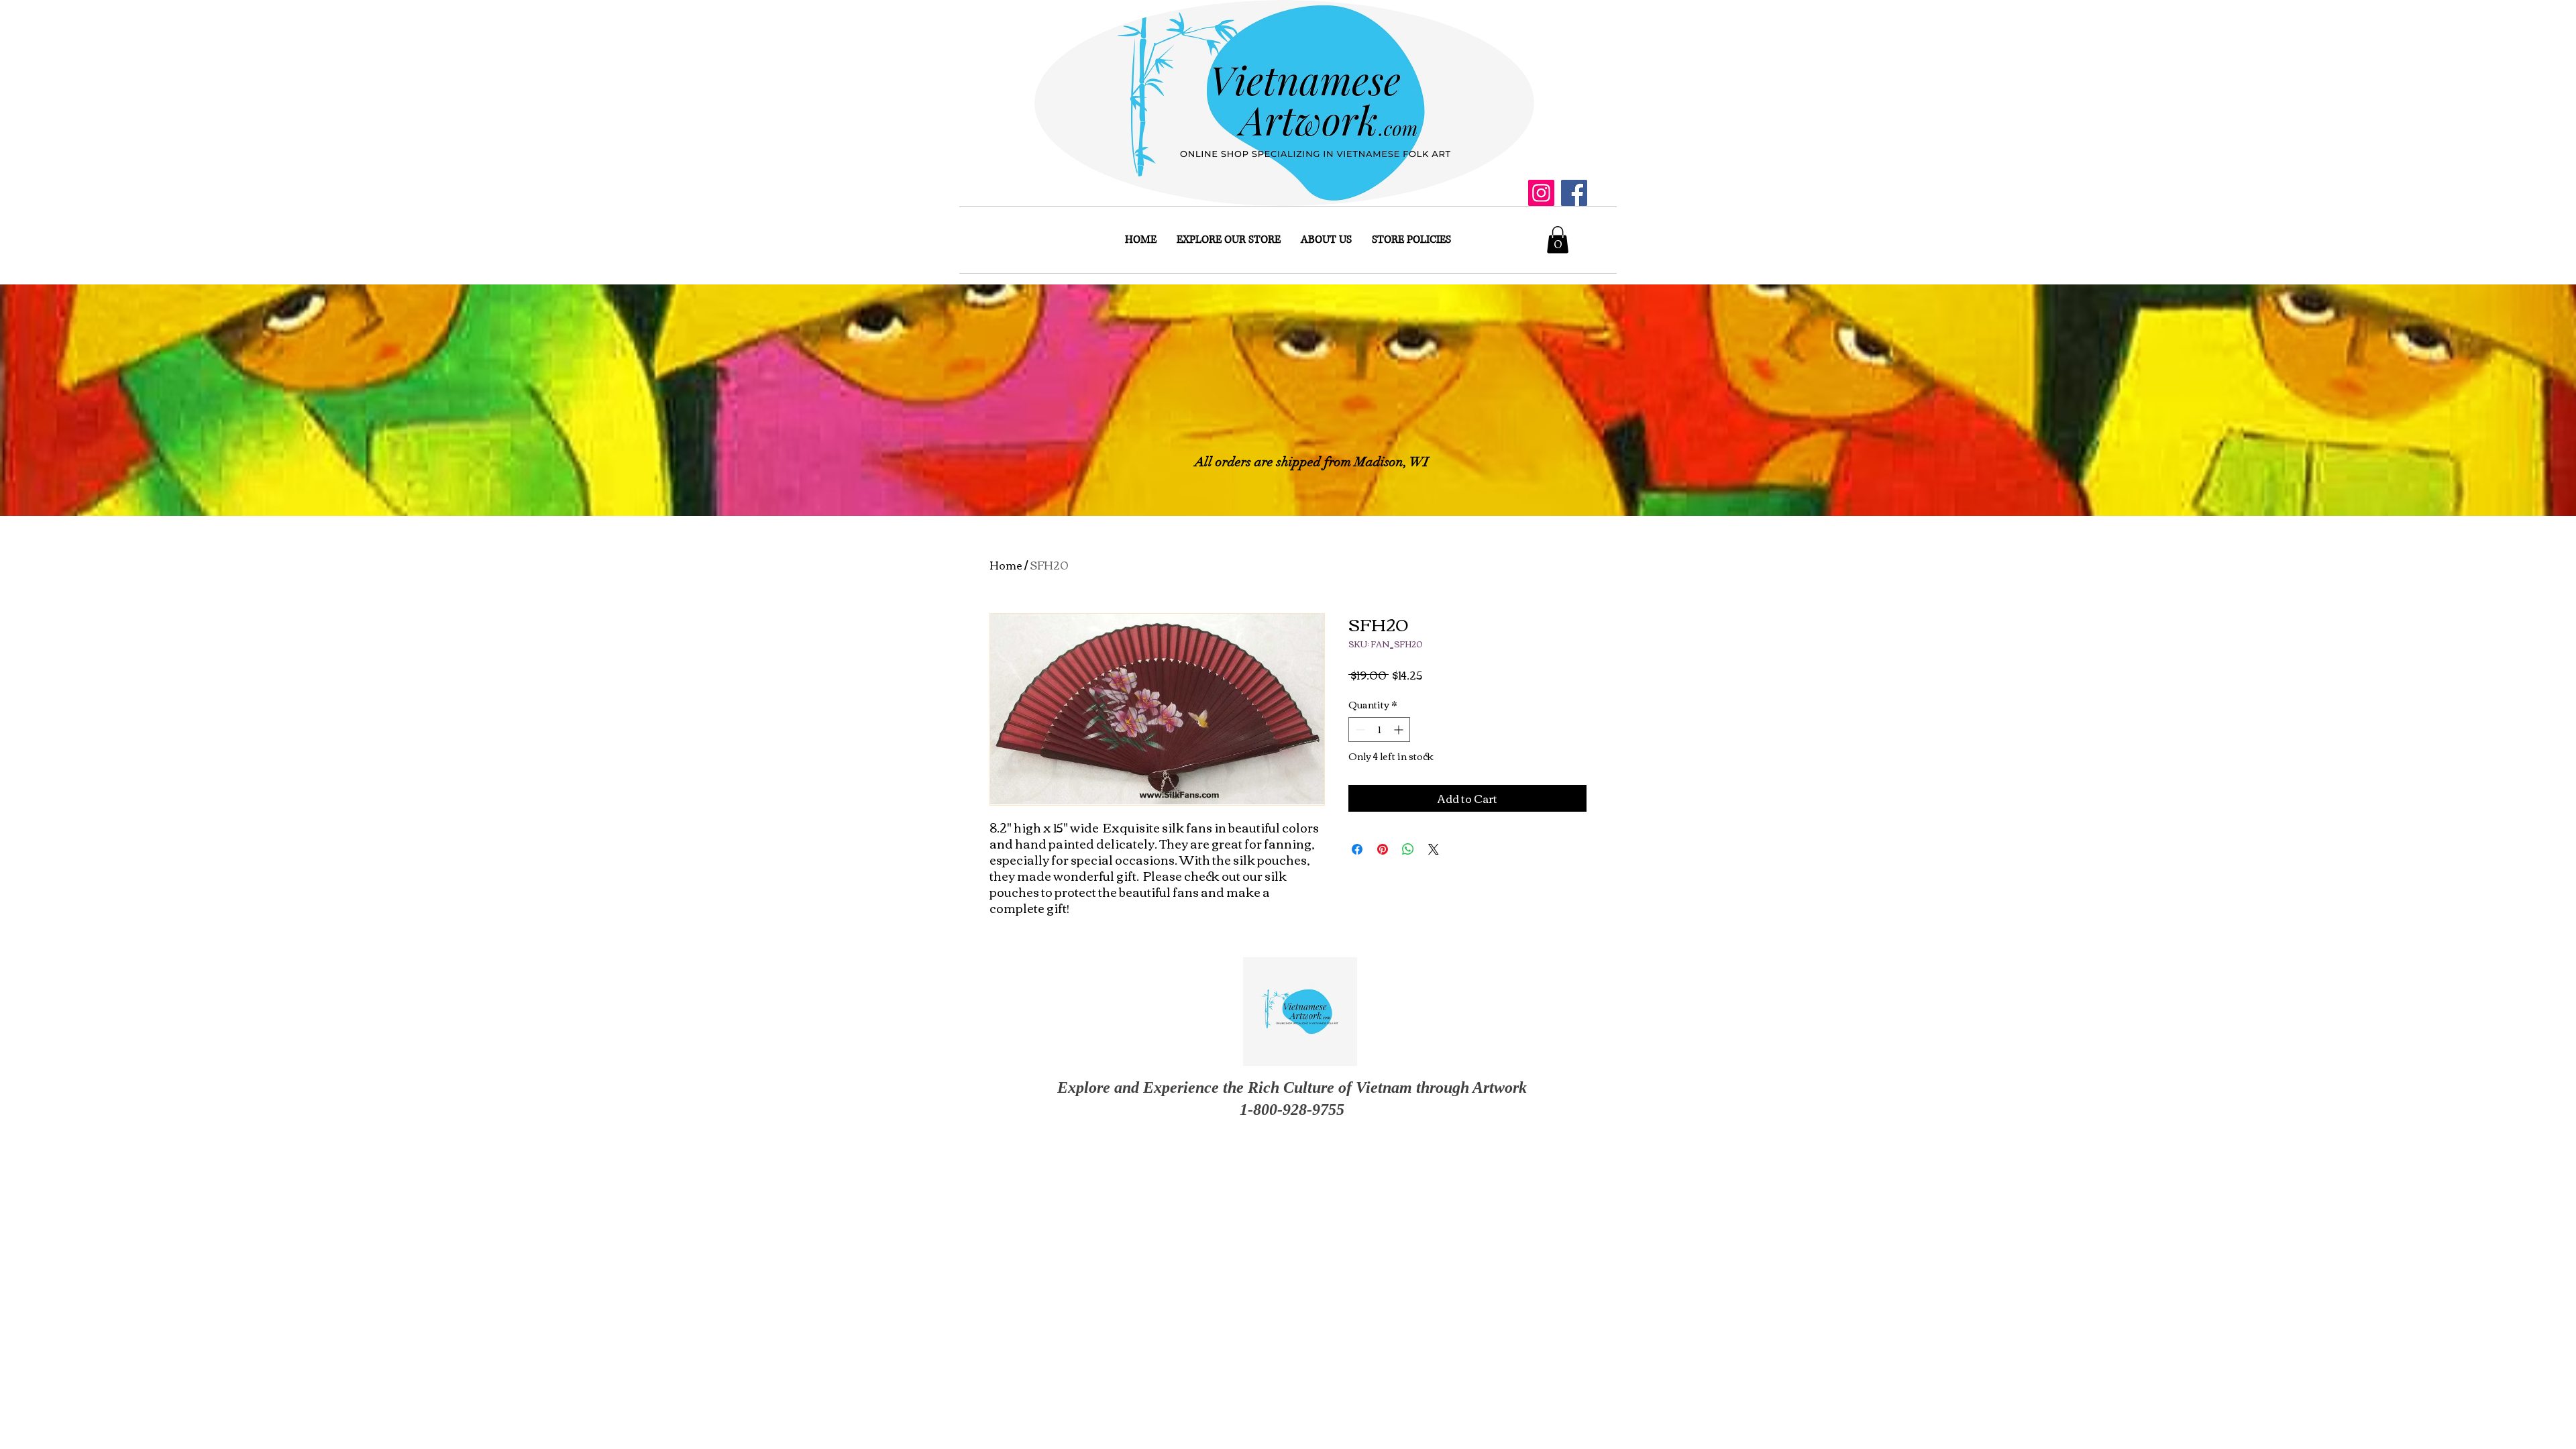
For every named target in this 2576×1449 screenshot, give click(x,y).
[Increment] (1400, 730)
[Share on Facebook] (1357, 849)
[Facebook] (1574, 193)
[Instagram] (1541, 193)
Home (1006, 565)
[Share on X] (1434, 849)
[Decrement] (1359, 730)
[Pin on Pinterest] (1383, 849)
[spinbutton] (1379, 730)
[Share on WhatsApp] (1408, 849)
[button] (1558, 240)
